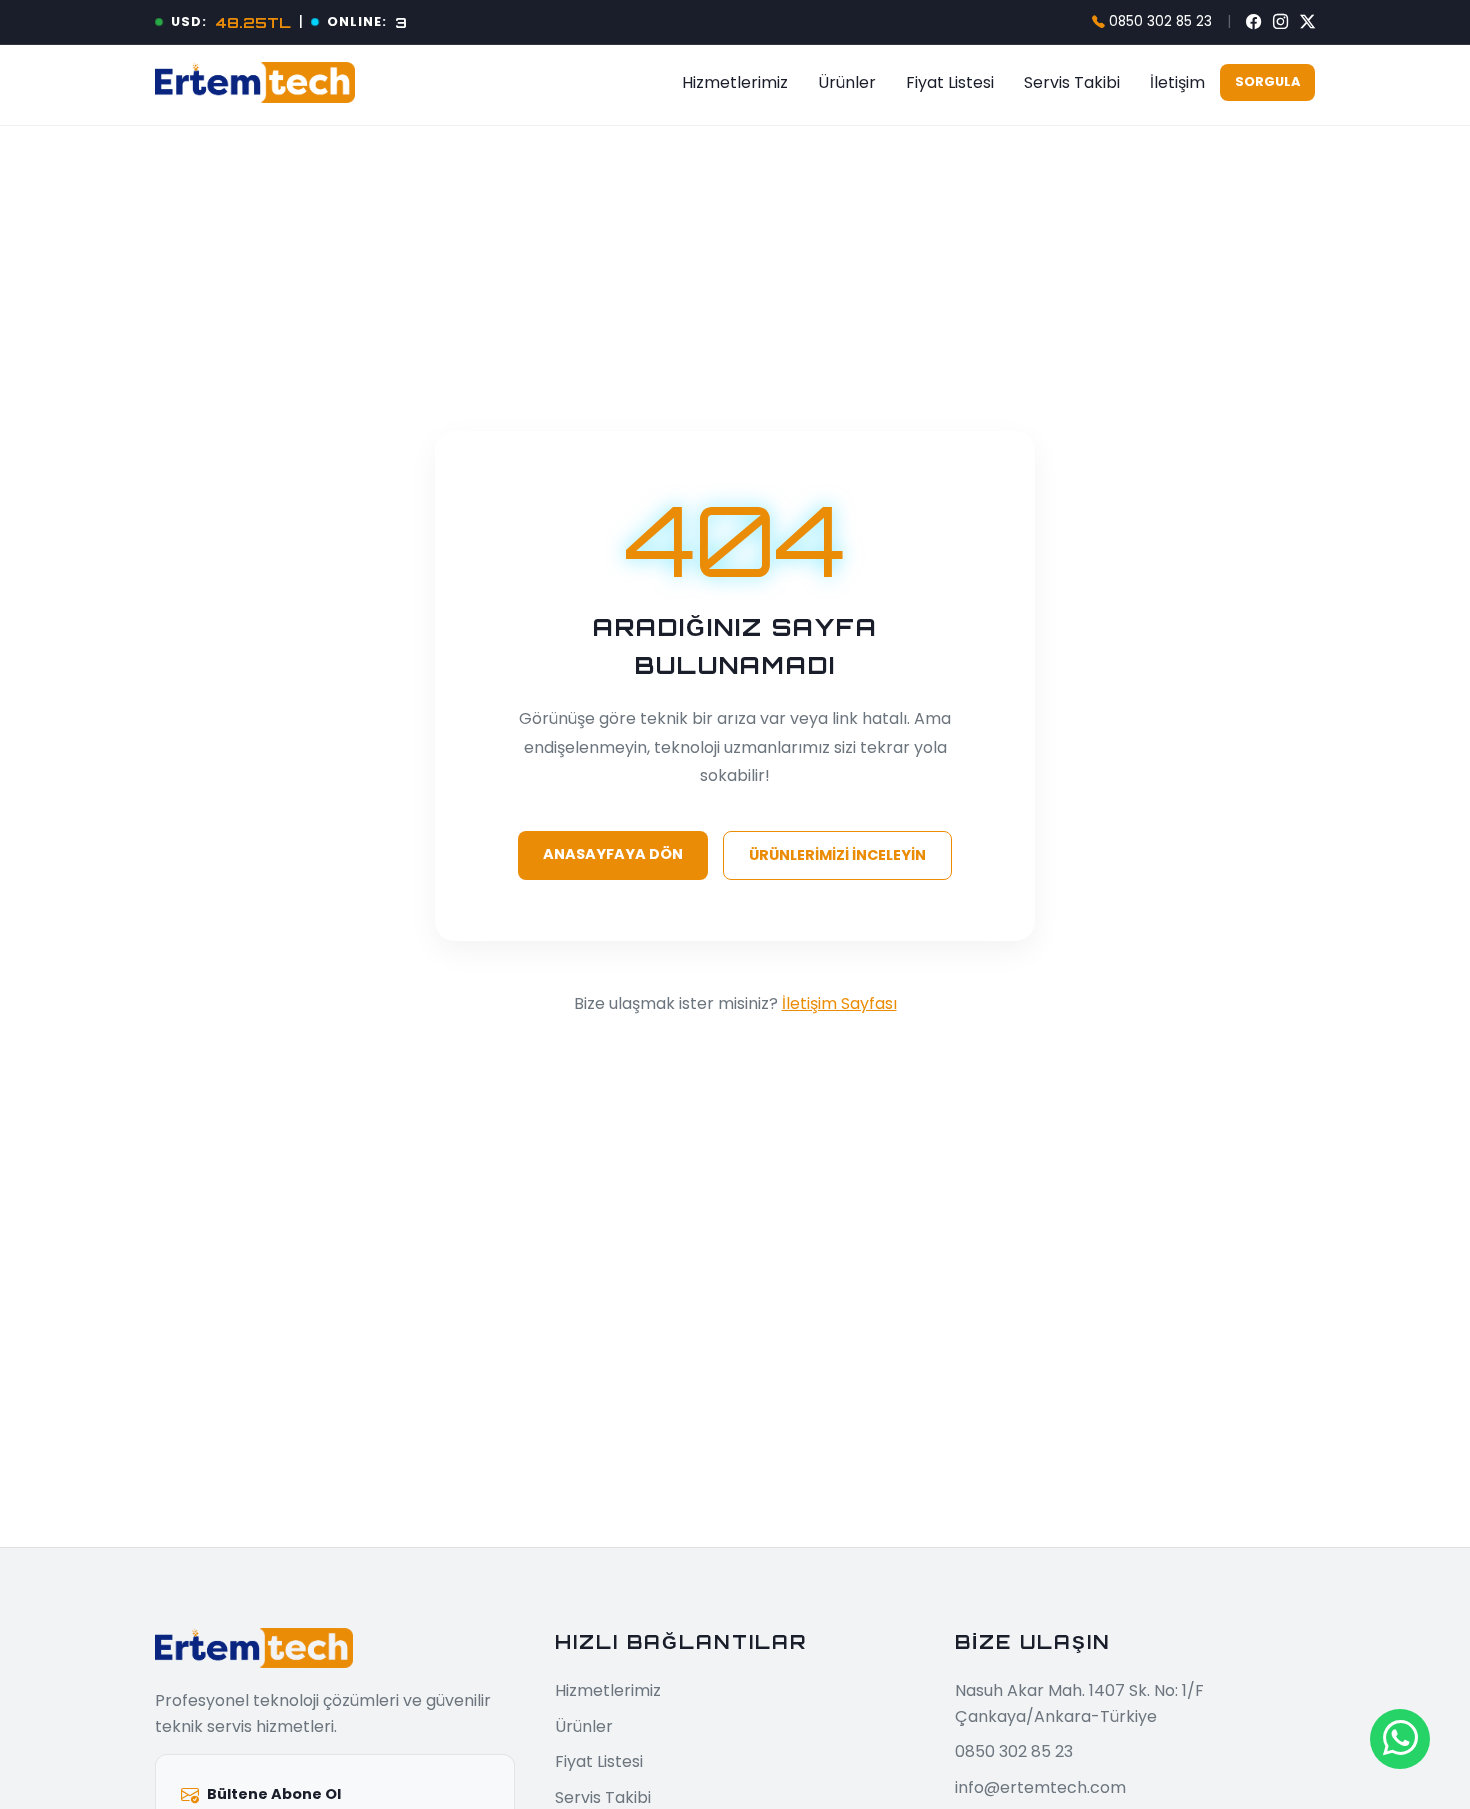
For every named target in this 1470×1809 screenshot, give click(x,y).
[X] (1307, 22)
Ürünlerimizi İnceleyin (837, 855)
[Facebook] (1253, 22)
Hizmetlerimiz (735, 82)
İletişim (1177, 82)
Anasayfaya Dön (613, 854)
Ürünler (847, 82)
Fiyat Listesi (950, 82)
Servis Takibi (1072, 82)
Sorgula (1267, 81)
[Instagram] (1280, 22)
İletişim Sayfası (839, 1003)
